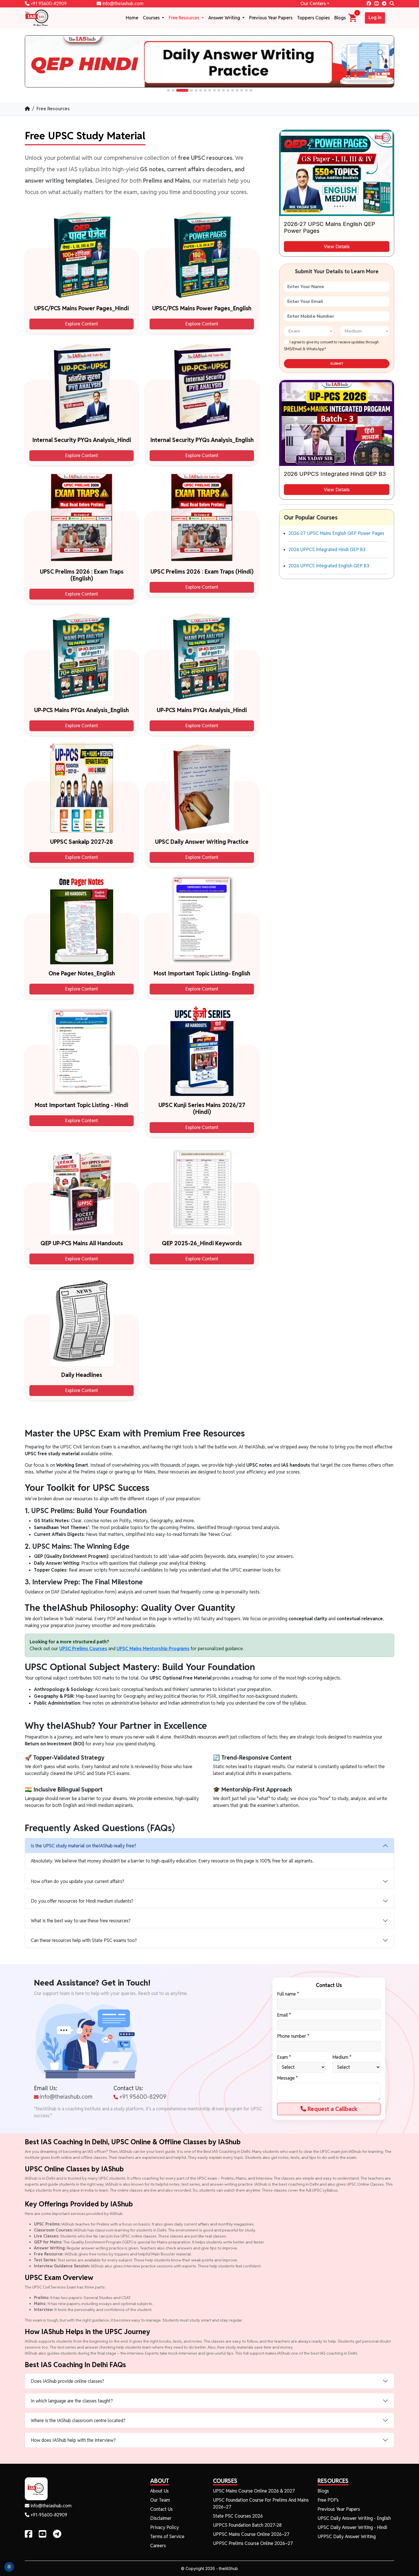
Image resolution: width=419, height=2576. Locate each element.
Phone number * (293, 2036)
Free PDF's (328, 2500)
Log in (375, 18)
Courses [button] (152, 18)
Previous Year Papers (271, 18)
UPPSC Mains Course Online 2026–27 (251, 2534)
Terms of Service (167, 2537)
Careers (158, 2546)
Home (132, 18)
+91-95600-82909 (48, 2515)
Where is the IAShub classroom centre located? (78, 2421)
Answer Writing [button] (225, 18)
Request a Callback (332, 2109)
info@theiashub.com (122, 4)
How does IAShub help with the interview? (73, 2440)
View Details (337, 246)
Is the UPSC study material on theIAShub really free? (84, 1846)
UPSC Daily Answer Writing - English (354, 2518)
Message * (287, 2078)
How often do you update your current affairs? (78, 1881)
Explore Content (82, 324)
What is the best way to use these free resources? (81, 1921)
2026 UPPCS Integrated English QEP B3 (329, 566)
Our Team (160, 2500)
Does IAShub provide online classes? (67, 2381)
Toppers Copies (313, 18)
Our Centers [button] (313, 4)
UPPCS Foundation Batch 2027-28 (247, 2525)
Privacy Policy (165, 2527)
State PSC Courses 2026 (238, 2516)
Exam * (284, 2057)
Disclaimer (161, 2518)
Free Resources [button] (185, 18)
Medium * (342, 2057)
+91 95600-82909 (48, 4)
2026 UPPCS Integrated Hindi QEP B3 (327, 550)
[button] (168, 90)
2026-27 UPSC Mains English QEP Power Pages (336, 533)
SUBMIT (337, 364)
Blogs (340, 18)
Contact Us (161, 2509)
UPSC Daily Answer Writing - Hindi (352, 2527)
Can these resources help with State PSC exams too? (84, 1940)
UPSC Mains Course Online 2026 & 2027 (254, 2491)
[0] (353, 18)
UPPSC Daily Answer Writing (347, 2537)
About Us (159, 2491)
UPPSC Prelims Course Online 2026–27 (253, 2543)
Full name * (288, 1994)
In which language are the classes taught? (72, 2401)
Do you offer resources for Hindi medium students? (82, 1901)
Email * (284, 2015)
